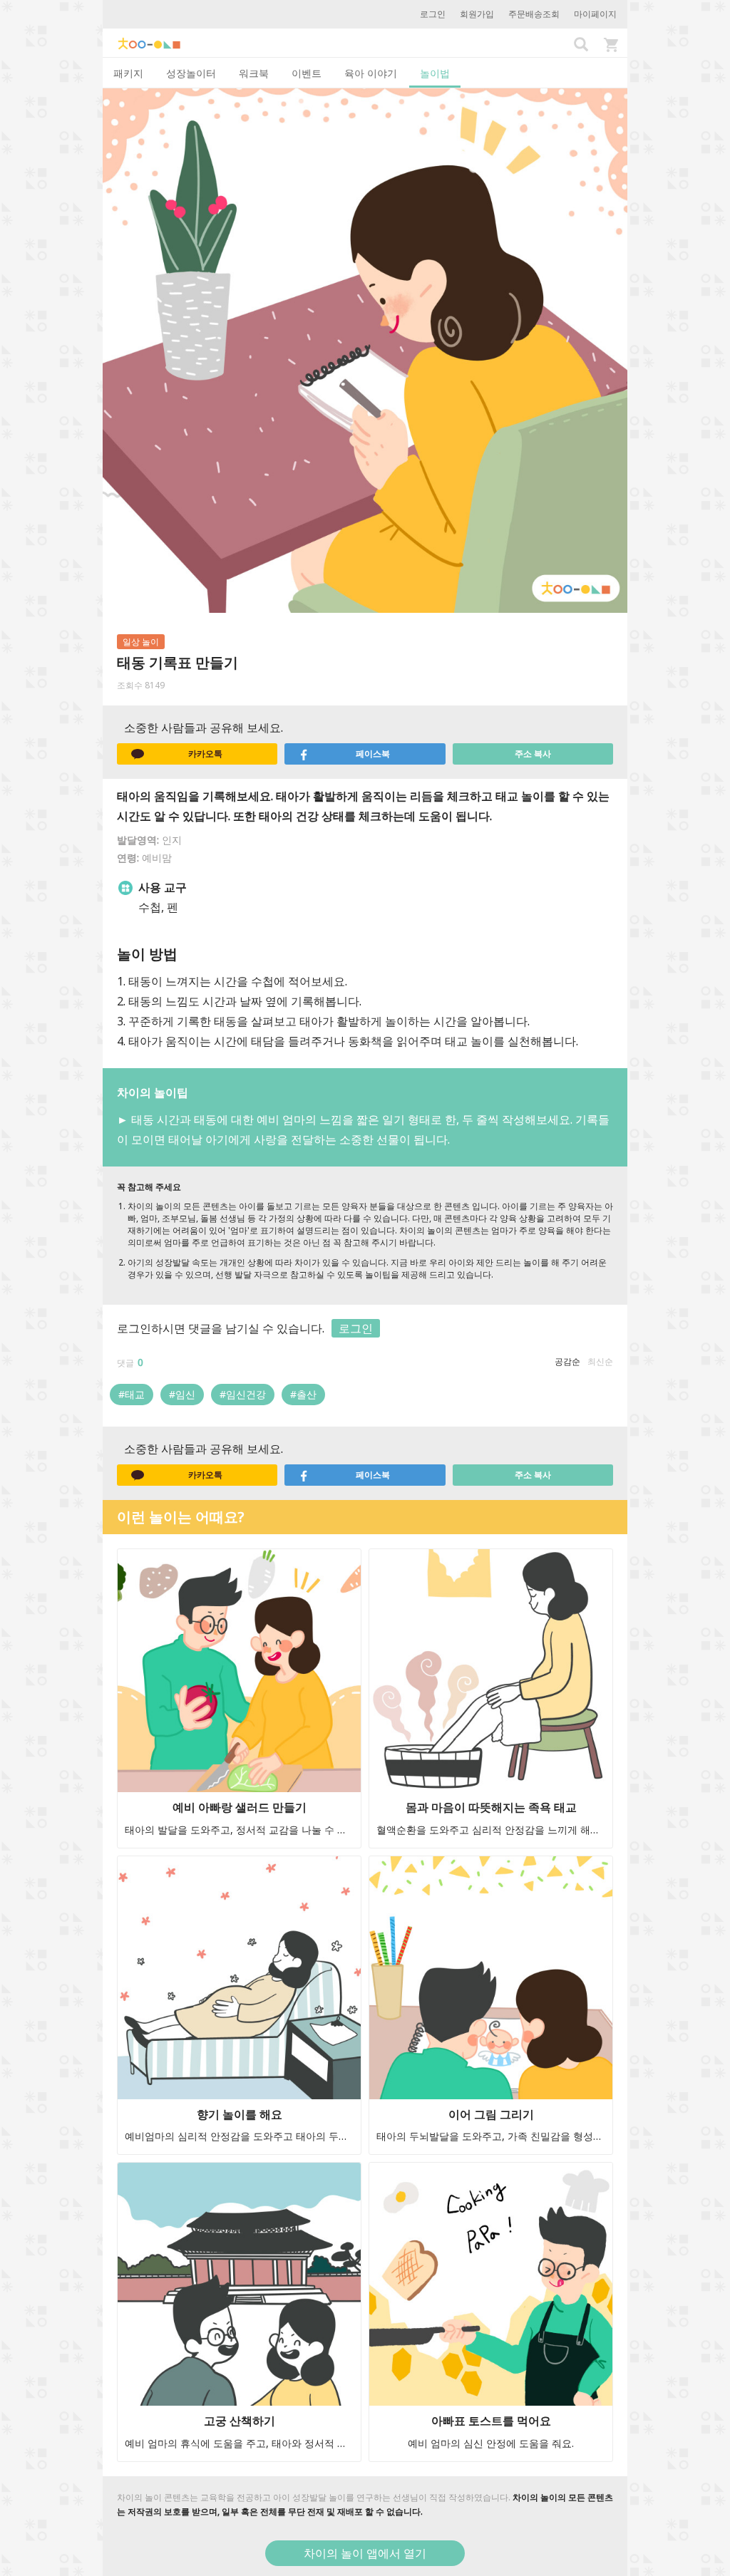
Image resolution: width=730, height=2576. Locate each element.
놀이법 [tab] (435, 73)
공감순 (567, 1361)
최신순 (600, 1361)
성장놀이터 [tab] (191, 73)
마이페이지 (595, 14)
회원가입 (477, 14)
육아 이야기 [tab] (371, 73)
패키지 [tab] (128, 73)
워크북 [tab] (254, 73)
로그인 (433, 14)
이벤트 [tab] (307, 73)
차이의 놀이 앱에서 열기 (365, 2553)
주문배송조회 (534, 14)
